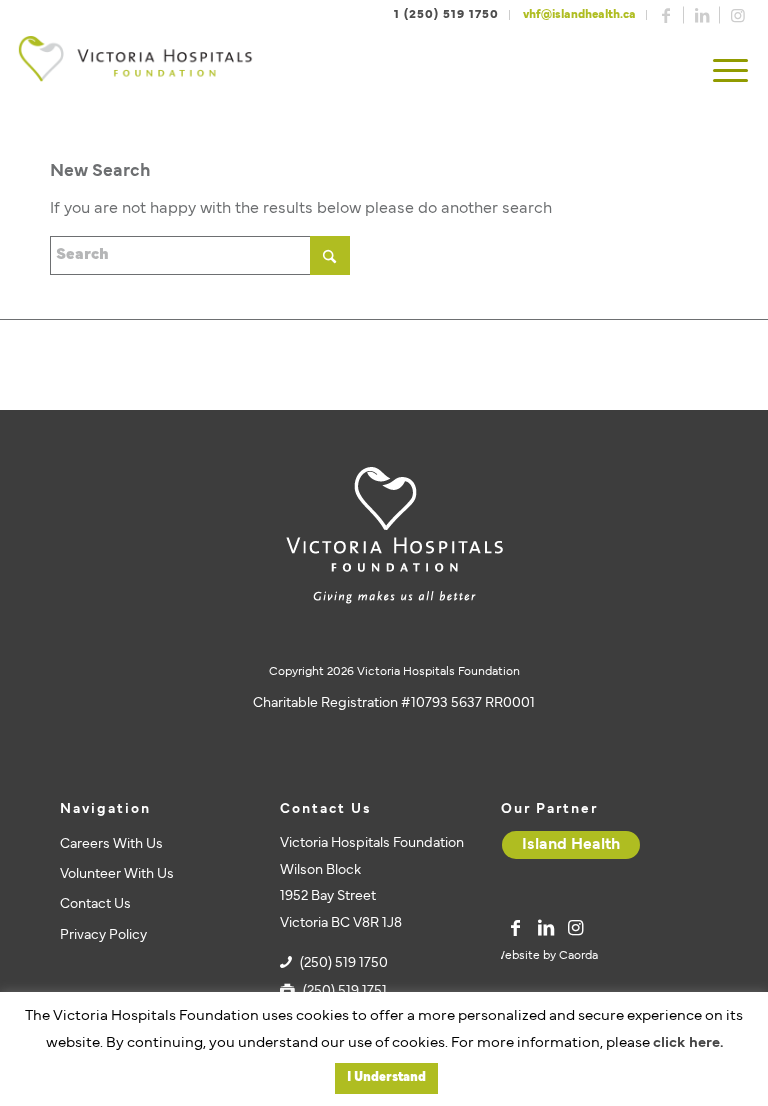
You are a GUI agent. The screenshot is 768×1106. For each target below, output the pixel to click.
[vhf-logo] (135, 72)
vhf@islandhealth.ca (579, 15)
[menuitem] (730, 72)
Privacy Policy (103, 935)
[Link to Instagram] (738, 15)
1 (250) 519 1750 (446, 15)
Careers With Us (111, 844)
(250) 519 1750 (344, 963)
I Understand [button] (386, 1078)
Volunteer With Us (117, 874)
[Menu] (730, 72)
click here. (688, 1043)
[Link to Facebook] (666, 15)
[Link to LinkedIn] (702, 15)
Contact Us (95, 904)
